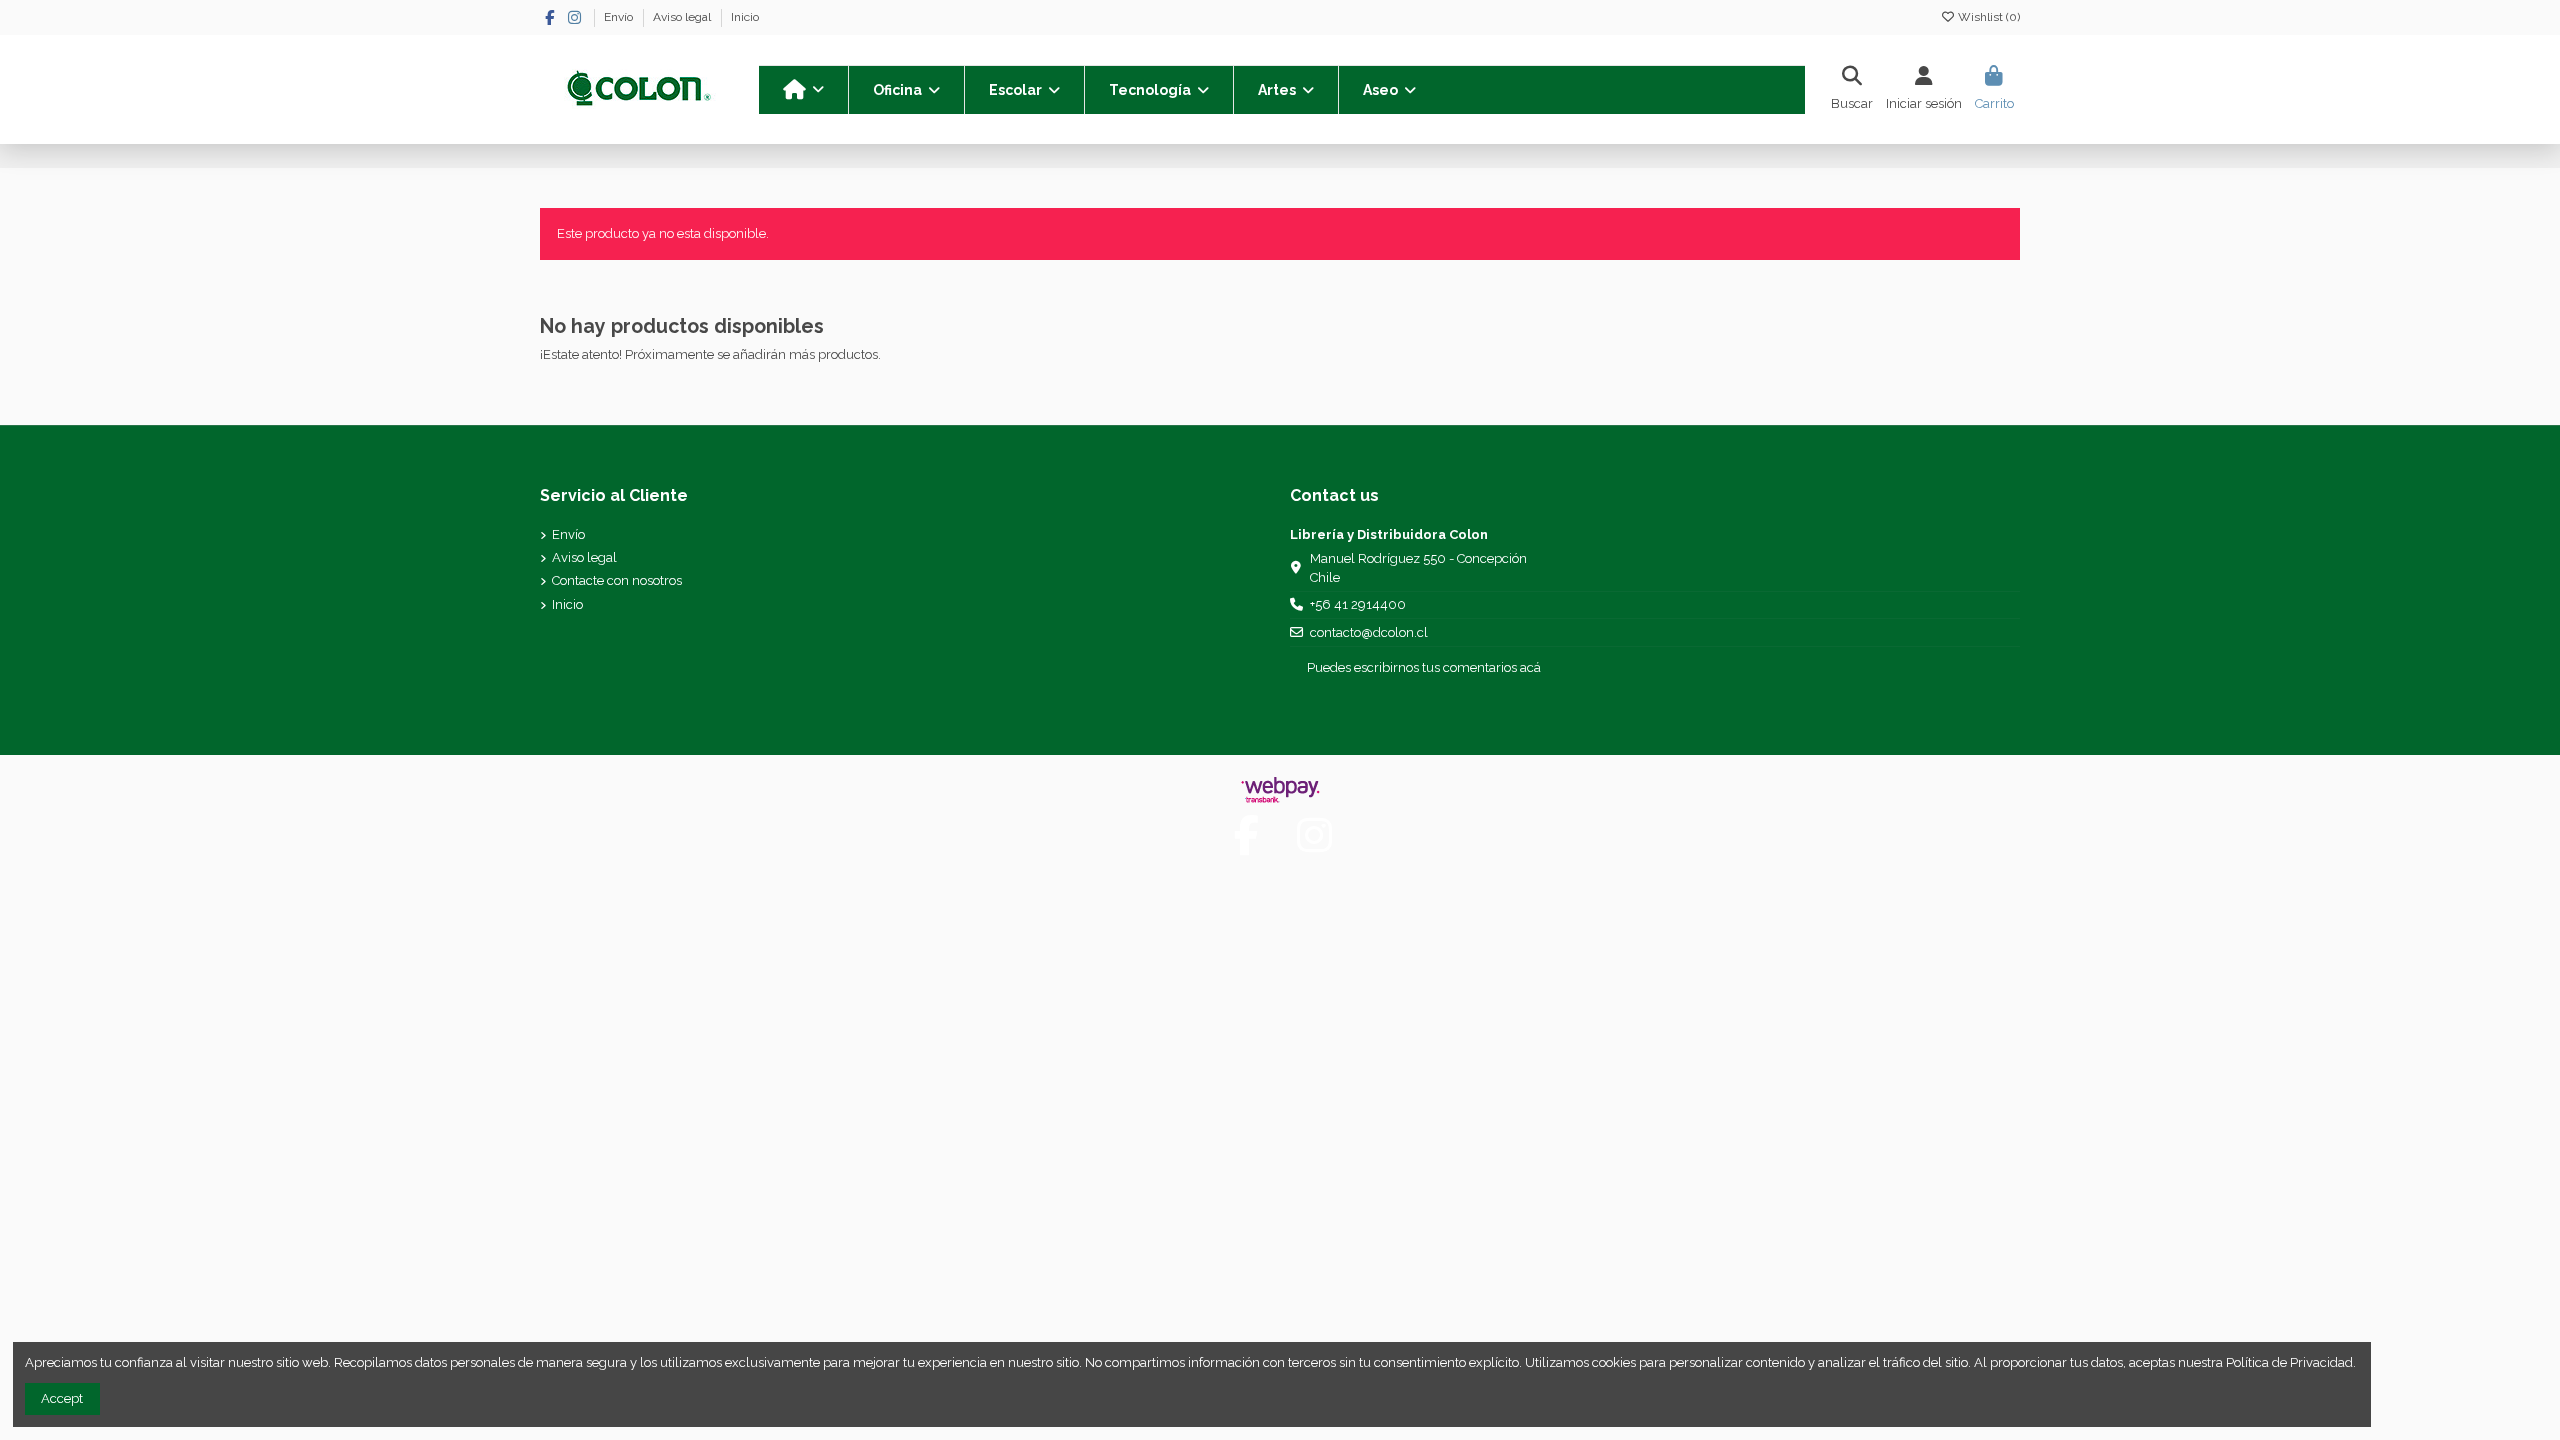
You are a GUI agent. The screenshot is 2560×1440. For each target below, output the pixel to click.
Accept (62, 1398)
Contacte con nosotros (617, 580)
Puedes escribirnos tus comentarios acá (1424, 667)
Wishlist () (1987, 17)
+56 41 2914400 (1358, 604)
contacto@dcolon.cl (1369, 632)
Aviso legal (683, 17)
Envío (620, 17)
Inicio (745, 17)
